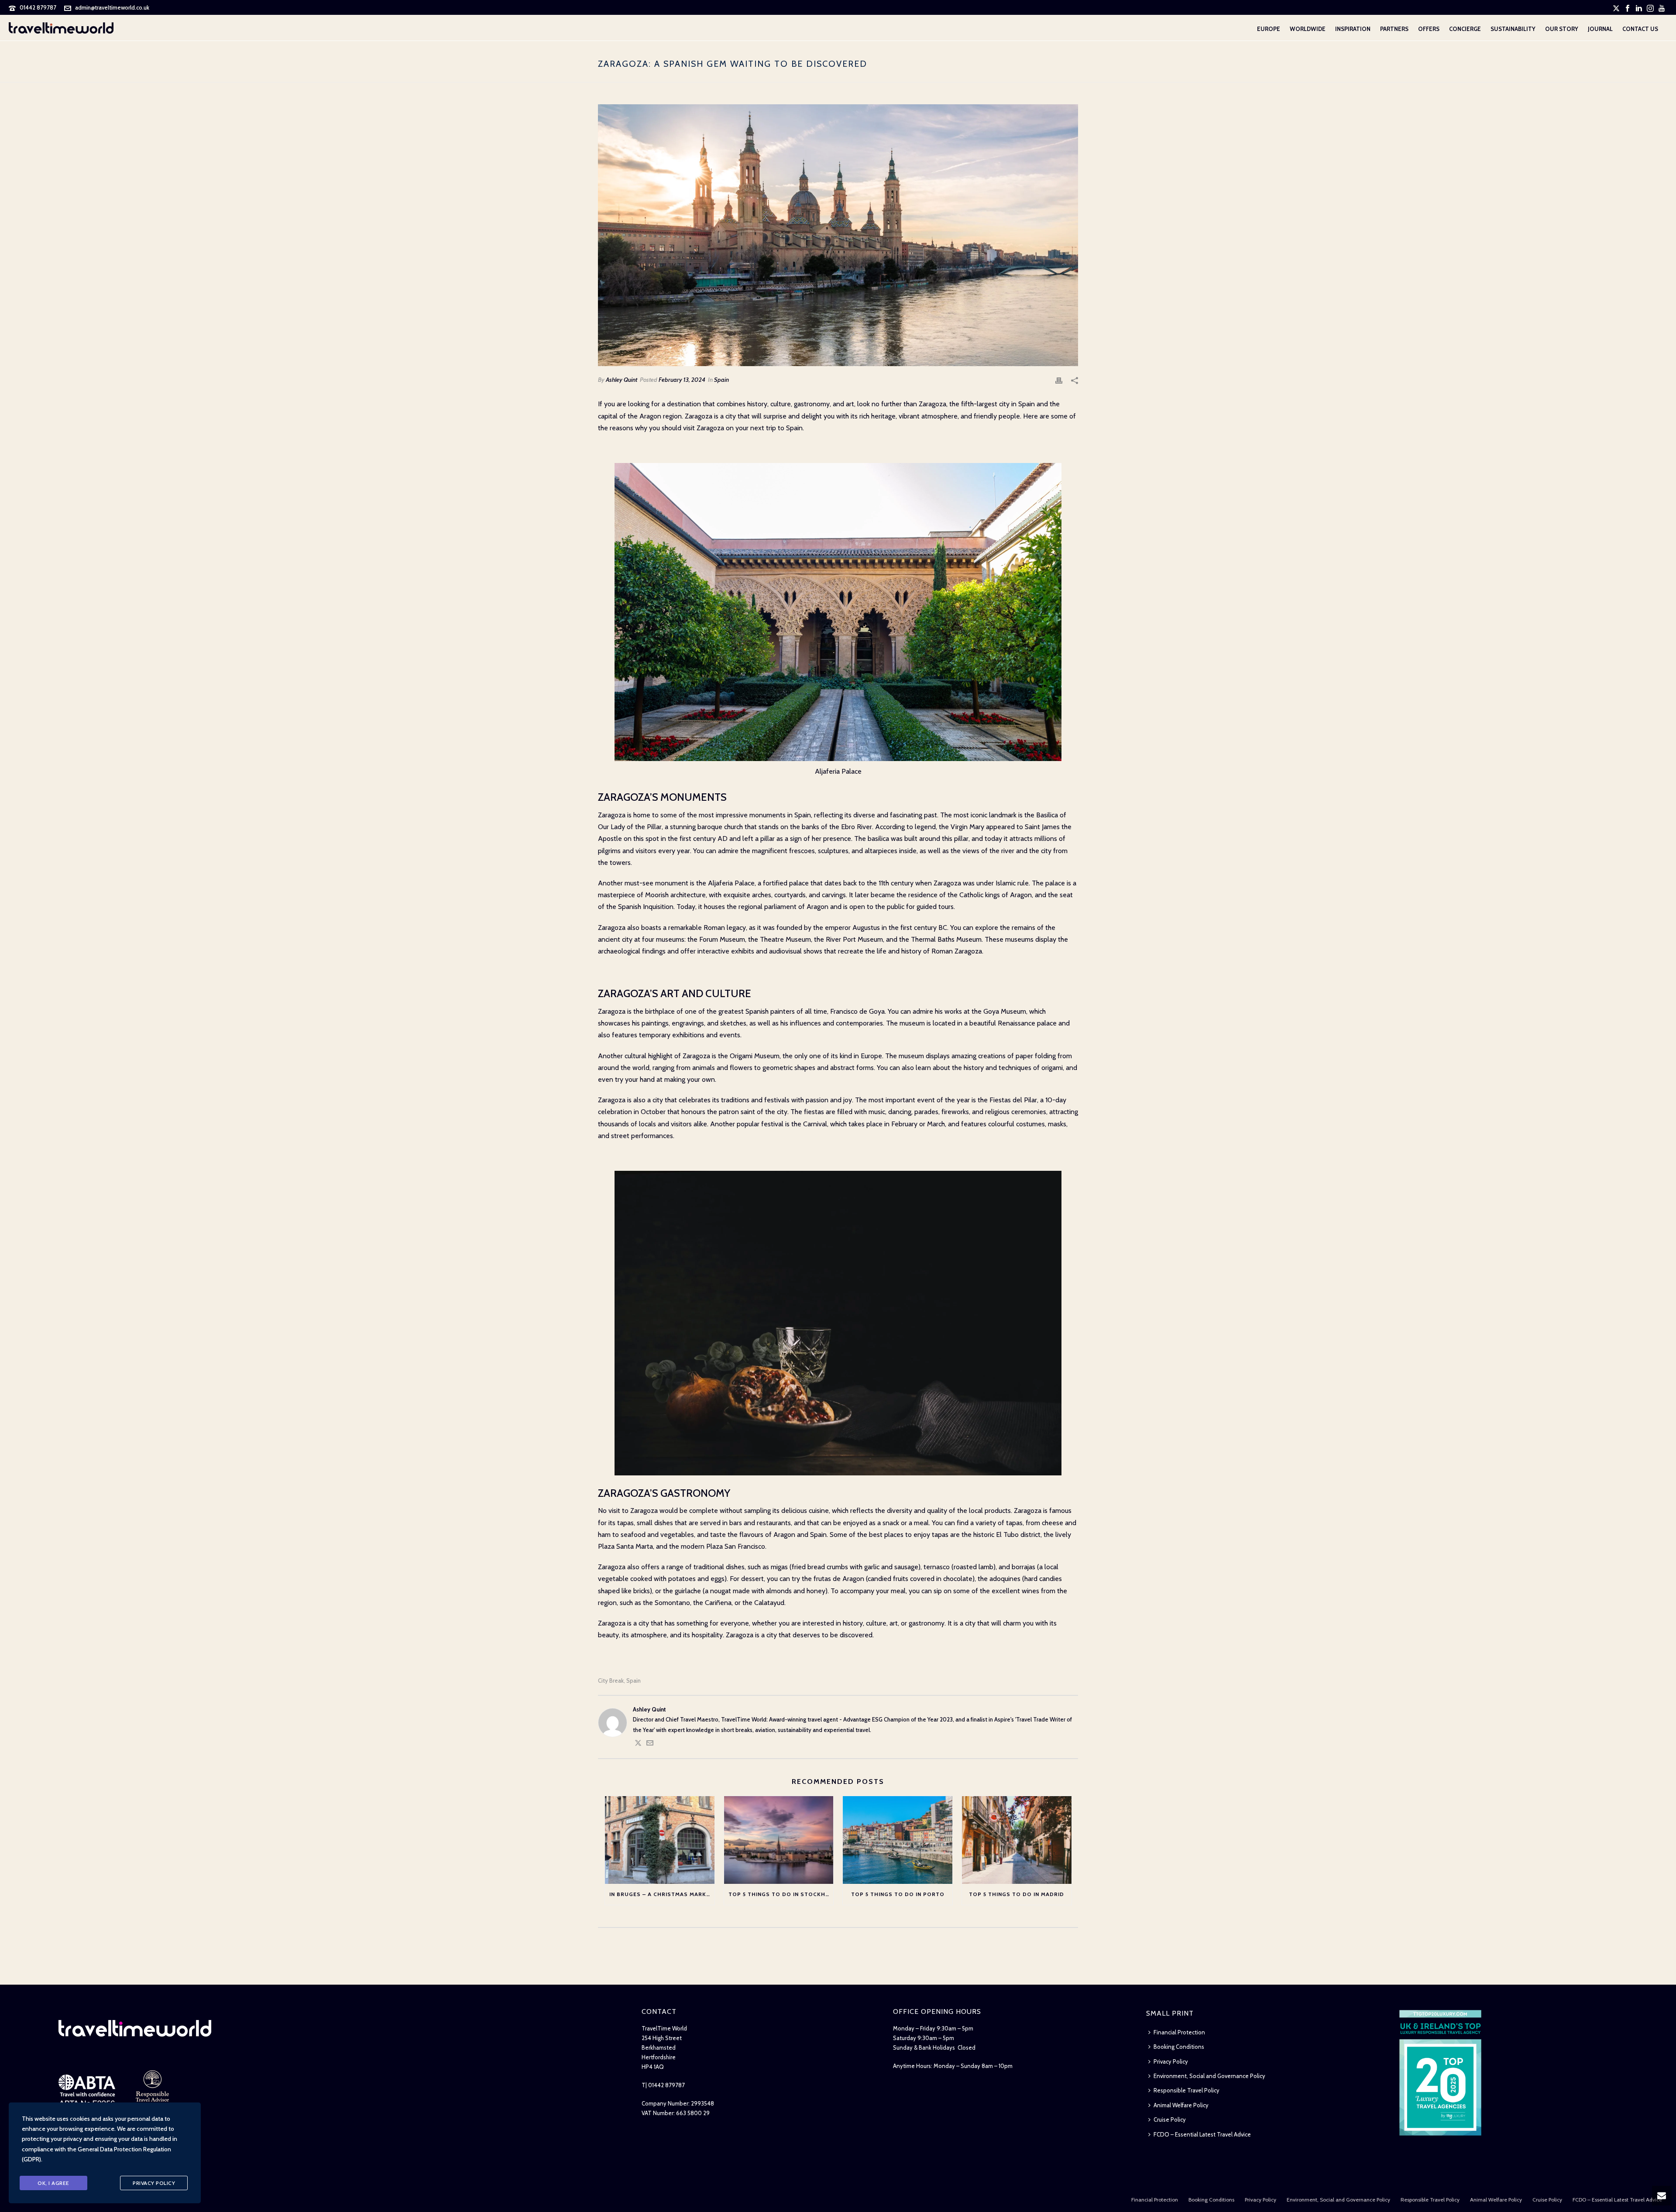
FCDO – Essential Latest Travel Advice (1202, 2134)
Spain (721, 380)
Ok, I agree (53, 2183)
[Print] (1059, 380)
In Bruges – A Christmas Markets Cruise (662, 1894)
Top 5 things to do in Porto (898, 1894)
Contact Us (1640, 29)
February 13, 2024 (682, 380)
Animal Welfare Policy (1181, 2105)
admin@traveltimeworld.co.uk (112, 7)
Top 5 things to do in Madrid (1017, 1894)
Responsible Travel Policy (1187, 2090)
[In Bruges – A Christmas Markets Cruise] (660, 1840)
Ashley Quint (622, 380)
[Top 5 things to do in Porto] (898, 1840)
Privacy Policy (1171, 2061)
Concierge (1465, 29)
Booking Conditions (1179, 2047)
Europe (1269, 29)
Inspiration (1353, 29)
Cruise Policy (1170, 2119)
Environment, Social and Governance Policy (1209, 2076)
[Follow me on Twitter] (638, 1744)
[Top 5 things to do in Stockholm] (779, 1840)
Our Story (1562, 29)
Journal (1600, 29)
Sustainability (1513, 29)
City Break (611, 1681)
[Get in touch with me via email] (650, 1744)
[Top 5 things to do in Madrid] (1017, 1840)
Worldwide (1308, 29)
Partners (1394, 29)
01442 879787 (38, 7)
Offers (1429, 29)
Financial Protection (1179, 2032)
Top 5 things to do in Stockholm (781, 1894)
